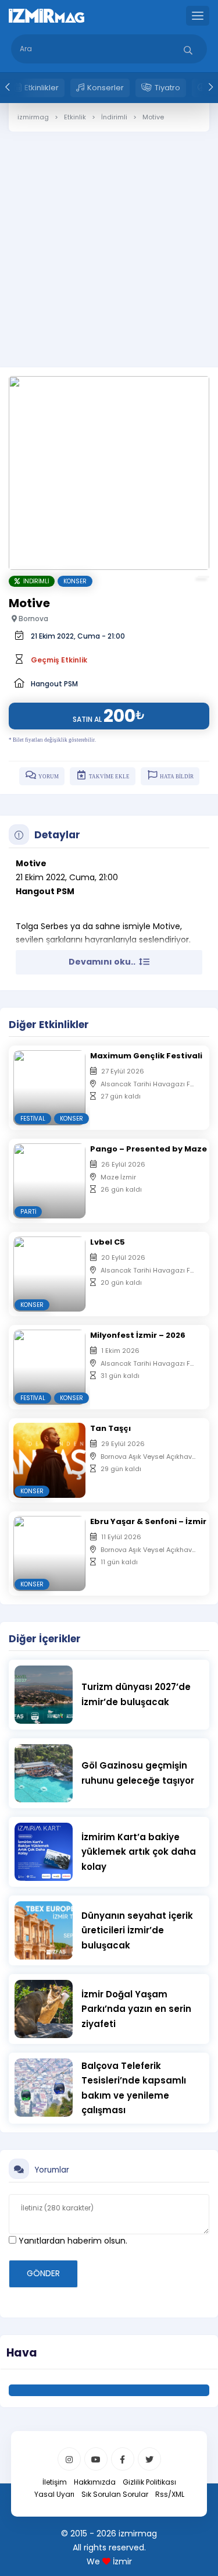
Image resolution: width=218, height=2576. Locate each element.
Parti (28, 1212)
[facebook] (123, 2459)
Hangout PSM (54, 684)
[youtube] (96, 2459)
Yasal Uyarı (54, 2494)
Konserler (106, 88)
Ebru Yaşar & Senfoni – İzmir (148, 1521)
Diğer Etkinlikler (49, 1025)
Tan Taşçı (110, 1428)
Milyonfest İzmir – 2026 (138, 1335)
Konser (75, 581)
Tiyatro (167, 88)
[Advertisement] (109, 241)
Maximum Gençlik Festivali (146, 1056)
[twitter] (149, 2459)
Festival (33, 1119)
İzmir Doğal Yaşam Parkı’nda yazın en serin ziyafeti (136, 2009)
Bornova (33, 619)
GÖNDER (43, 2273)
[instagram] (69, 2459)
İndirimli (34, 581)
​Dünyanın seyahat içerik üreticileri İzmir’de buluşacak (137, 1930)
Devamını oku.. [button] (103, 962)
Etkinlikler (42, 88)
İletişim (55, 2482)
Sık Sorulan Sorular (115, 2494)
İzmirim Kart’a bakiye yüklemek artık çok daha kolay (139, 1852)
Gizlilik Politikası (149, 2482)
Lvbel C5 (108, 1242)
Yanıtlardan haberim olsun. (72, 2241)
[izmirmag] (47, 15)
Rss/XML (170, 2494)
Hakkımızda (95, 2482)
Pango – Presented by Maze (149, 1149)
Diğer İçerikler (45, 1639)
